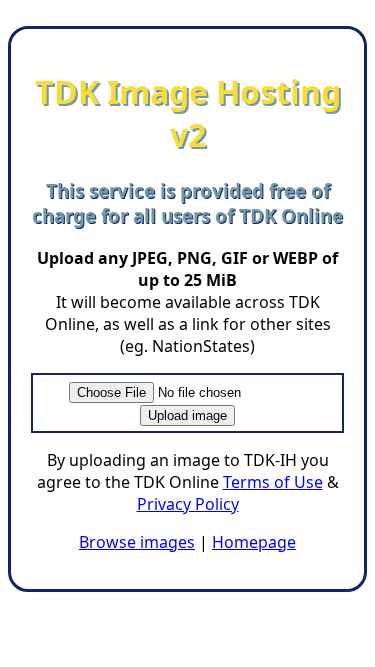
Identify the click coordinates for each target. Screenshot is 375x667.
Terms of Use (273, 482)
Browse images (137, 542)
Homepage (254, 542)
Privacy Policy (188, 504)
